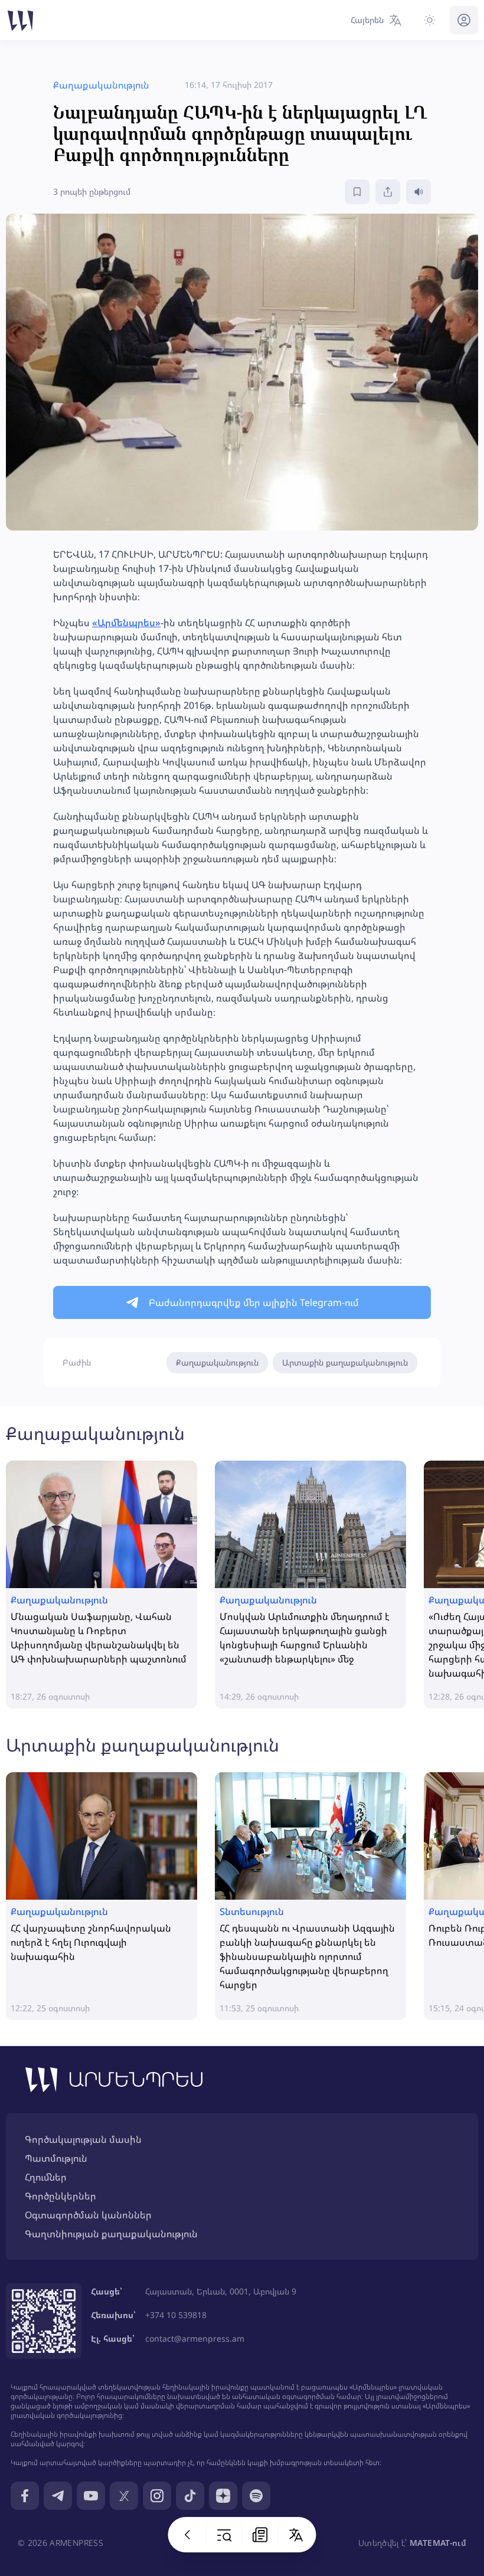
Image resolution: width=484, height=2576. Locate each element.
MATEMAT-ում (438, 2543)
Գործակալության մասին (83, 2139)
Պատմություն (56, 2158)
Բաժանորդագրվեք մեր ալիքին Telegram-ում (254, 1302)
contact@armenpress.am (195, 2338)
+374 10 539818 (176, 2315)
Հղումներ (46, 2177)
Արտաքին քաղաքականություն (345, 1362)
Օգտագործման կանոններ (88, 2215)
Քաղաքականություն (217, 1362)
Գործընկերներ (60, 2196)
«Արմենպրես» (126, 623)
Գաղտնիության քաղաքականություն (111, 2234)
